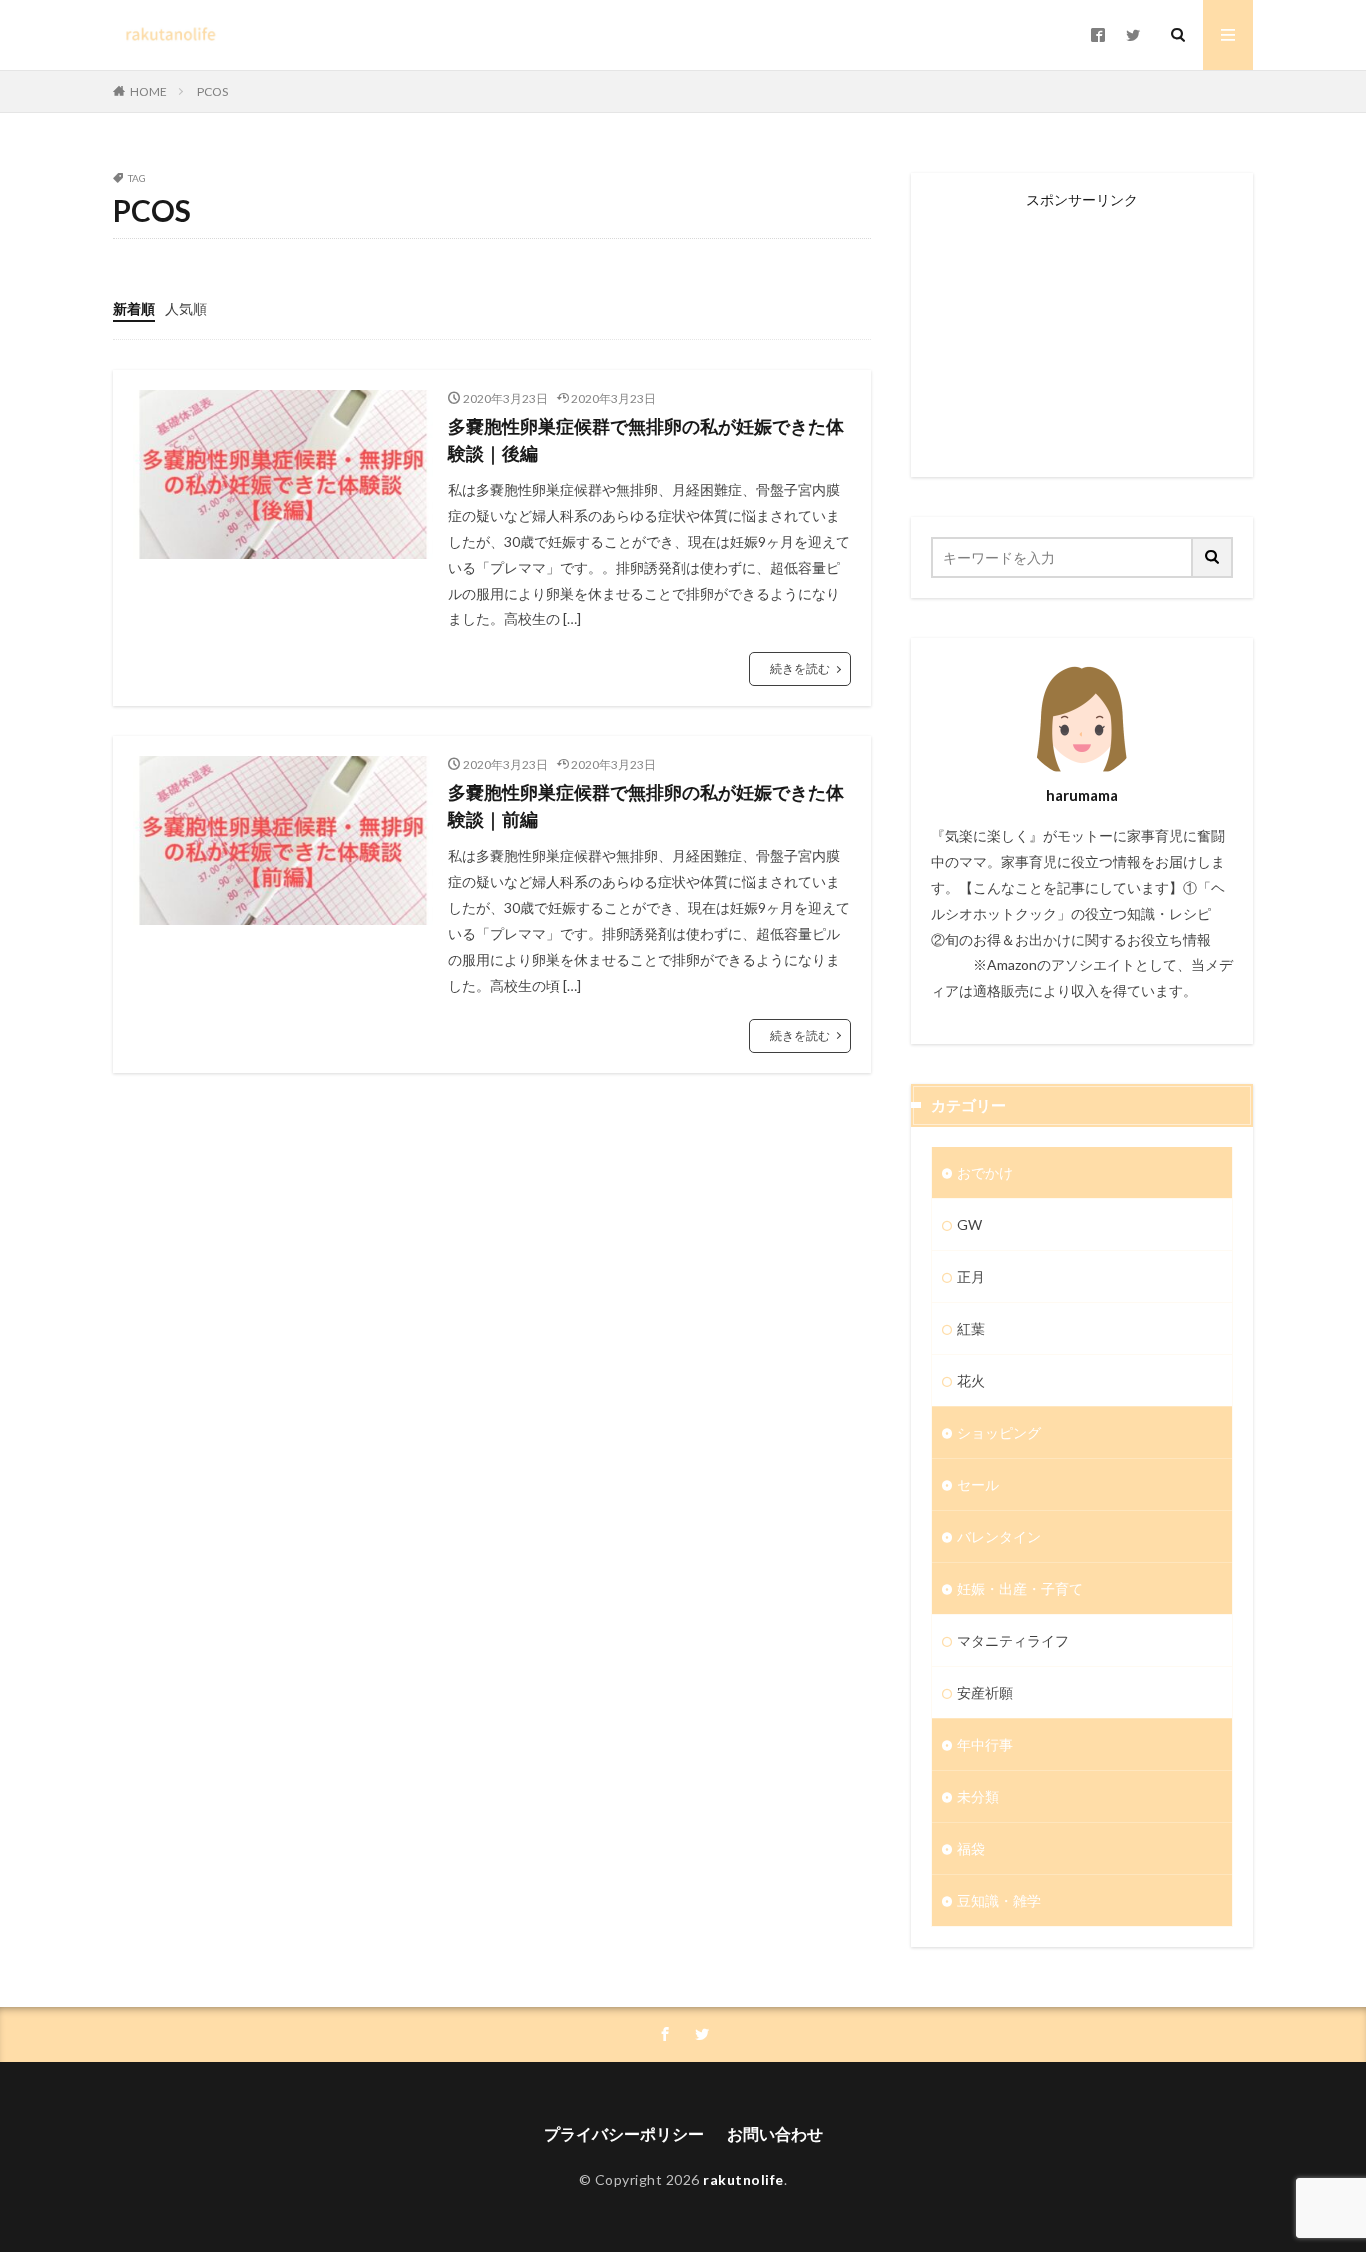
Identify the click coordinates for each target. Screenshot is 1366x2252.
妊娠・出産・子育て (1020, 1588)
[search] (1213, 557)
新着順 (134, 308)
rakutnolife (743, 2179)
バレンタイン (999, 1536)
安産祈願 (985, 1692)
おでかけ (985, 1172)
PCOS (212, 91)
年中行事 (985, 1744)
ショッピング (999, 1432)
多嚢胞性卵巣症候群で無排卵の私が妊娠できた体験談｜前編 (646, 805)
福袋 (971, 1848)
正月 (971, 1276)
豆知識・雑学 (999, 1900)
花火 (971, 1380)
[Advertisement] (1082, 332)
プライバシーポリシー (624, 2133)
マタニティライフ (1013, 1640)
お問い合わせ (775, 2133)
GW (969, 1224)
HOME (148, 91)
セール (978, 1484)
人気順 (186, 308)
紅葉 (971, 1328)
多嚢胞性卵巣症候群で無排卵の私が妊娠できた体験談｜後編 (646, 439)
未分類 (978, 1796)
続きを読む (800, 668)
